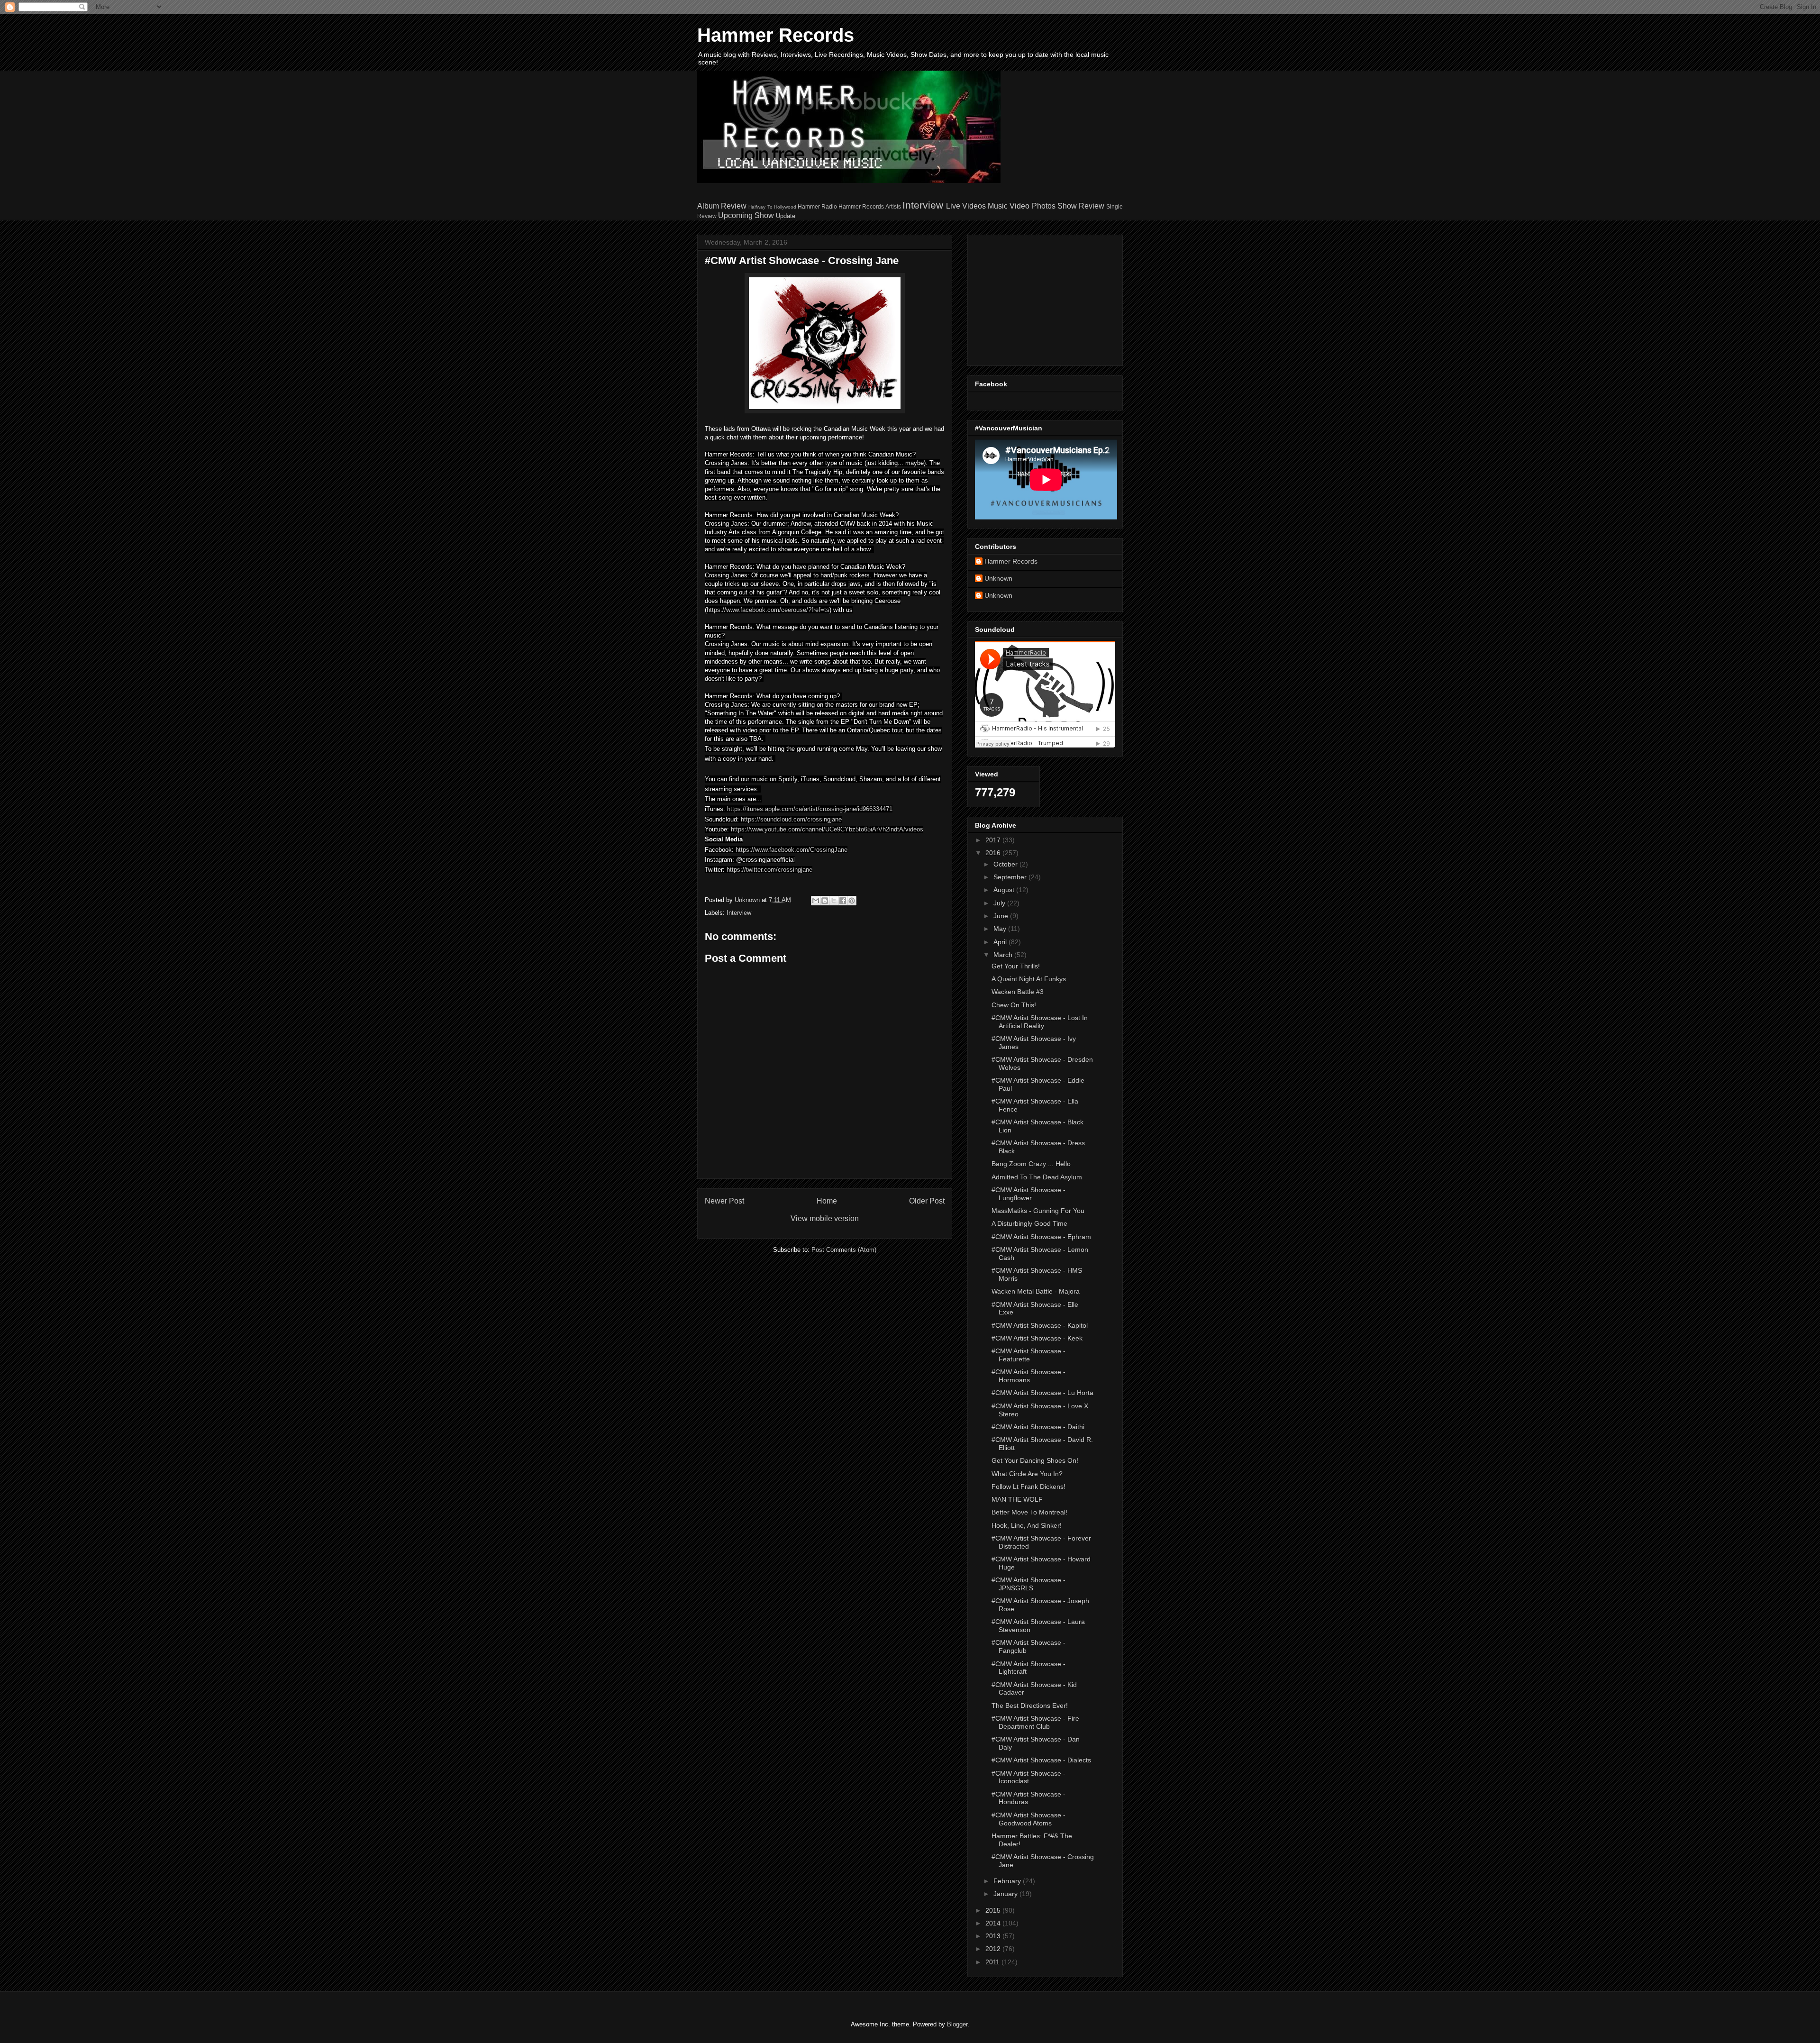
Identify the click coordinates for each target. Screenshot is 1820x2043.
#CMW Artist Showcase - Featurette (1028, 1355)
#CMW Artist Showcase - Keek (1037, 1338)
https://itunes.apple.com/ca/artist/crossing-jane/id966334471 (810, 809)
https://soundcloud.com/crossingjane (791, 819)
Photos (1044, 206)
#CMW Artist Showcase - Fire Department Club (1035, 1722)
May (1001, 929)
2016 (994, 853)
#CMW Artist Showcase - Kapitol (1040, 1325)
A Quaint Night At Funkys (1029, 979)
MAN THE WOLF (1017, 1499)
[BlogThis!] (825, 901)
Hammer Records (776, 35)
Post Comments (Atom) (844, 1250)
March (1004, 955)
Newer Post (724, 1201)
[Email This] (816, 901)
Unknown (998, 578)
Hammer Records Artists (869, 206)
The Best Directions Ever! (1030, 1706)
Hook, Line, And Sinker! (1027, 1525)
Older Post (927, 1201)
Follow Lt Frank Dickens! (1028, 1487)
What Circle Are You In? (1027, 1474)
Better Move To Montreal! (1029, 1512)
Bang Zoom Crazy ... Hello (1031, 1164)
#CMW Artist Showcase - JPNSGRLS (1028, 1584)
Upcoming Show (746, 215)
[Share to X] (834, 901)
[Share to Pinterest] (852, 901)
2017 (994, 840)
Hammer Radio (817, 206)
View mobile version (825, 1218)
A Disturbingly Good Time (1029, 1223)
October (1006, 864)
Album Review (722, 206)
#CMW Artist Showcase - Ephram (1041, 1237)
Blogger (957, 2024)
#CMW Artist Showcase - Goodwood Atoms (1028, 1819)
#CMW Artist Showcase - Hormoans (1028, 1376)
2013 (994, 1936)
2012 (994, 1949)
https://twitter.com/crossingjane (769, 870)
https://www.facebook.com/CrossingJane (792, 850)
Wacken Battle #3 (1018, 992)
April (1001, 942)
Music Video (1009, 206)
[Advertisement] (1034, 298)
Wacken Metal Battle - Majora (1036, 1291)
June (1002, 916)
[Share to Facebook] (843, 901)
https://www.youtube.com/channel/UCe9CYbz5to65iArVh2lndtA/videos (827, 829)
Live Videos (966, 206)
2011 (993, 1962)
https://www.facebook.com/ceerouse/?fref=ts (768, 610)
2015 (994, 1910)
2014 (994, 1923)
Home (827, 1201)
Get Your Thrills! (1016, 966)
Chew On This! (1014, 1005)
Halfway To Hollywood (772, 207)
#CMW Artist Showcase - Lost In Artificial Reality (1040, 1022)
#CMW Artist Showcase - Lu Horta (1042, 1393)
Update (786, 216)
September (1011, 877)
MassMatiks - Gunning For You (1038, 1211)
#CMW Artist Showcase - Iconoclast (1028, 1777)
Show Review (1081, 206)
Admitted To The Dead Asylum (1037, 1177)
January (1006, 1894)
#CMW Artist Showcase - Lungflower (1028, 1194)
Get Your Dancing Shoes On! (1035, 1460)
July (1000, 903)
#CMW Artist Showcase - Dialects (1041, 1760)
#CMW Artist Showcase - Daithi (1038, 1427)
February (1008, 1881)
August (1005, 890)
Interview (923, 205)
